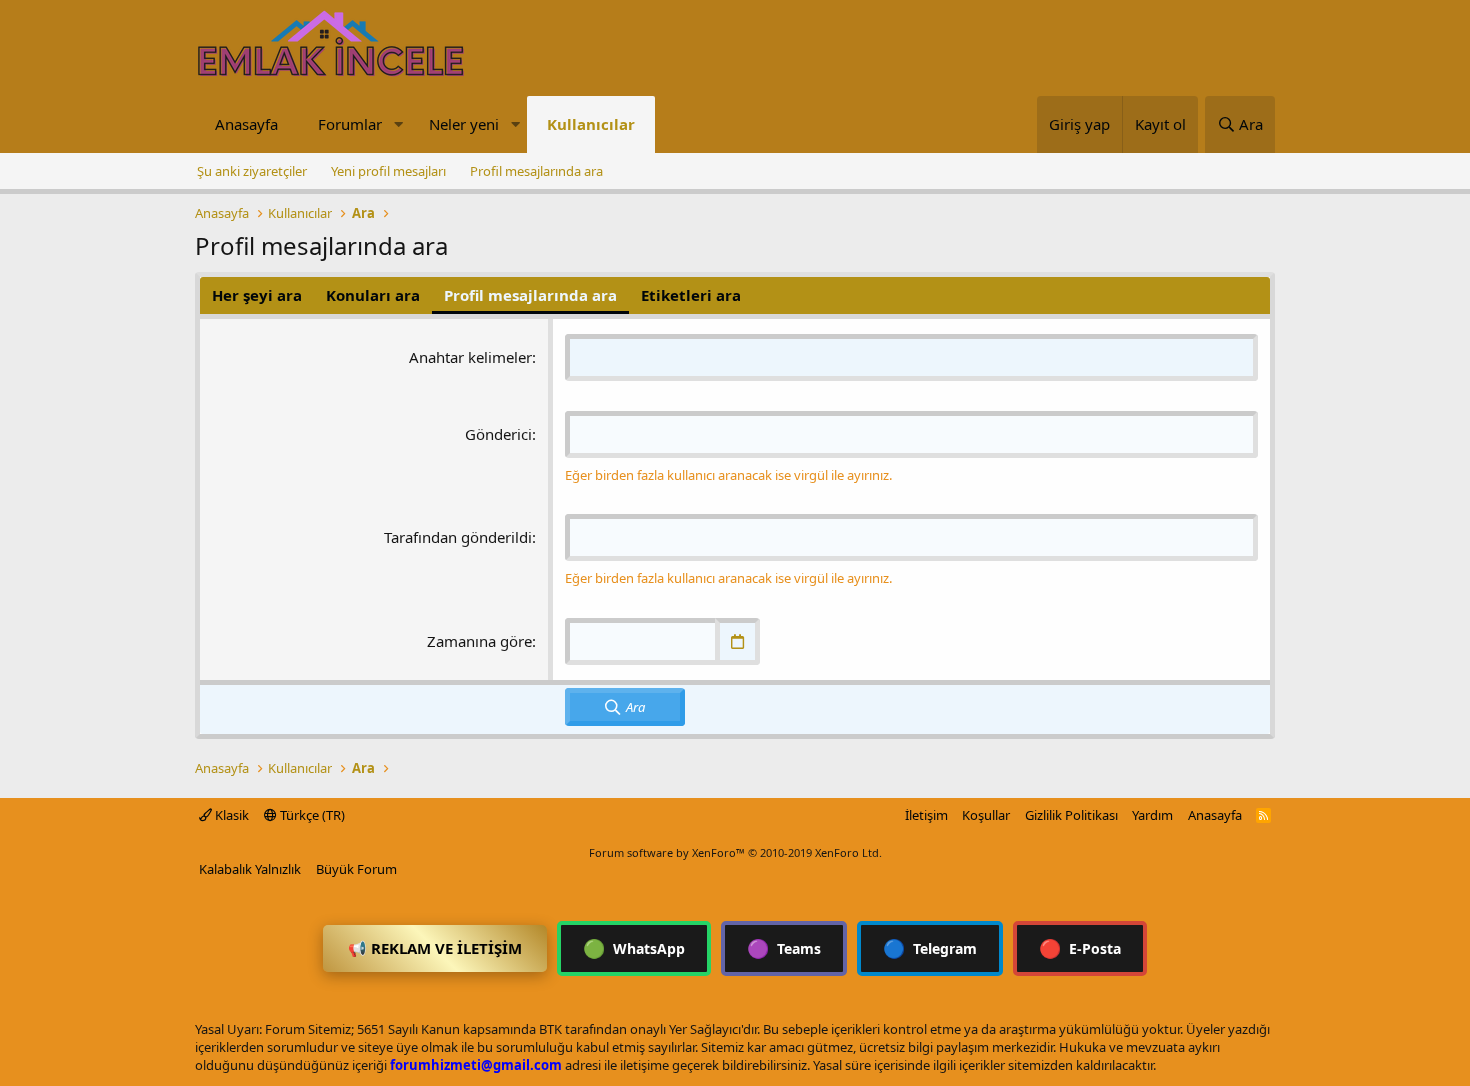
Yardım (1152, 815)
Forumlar (350, 124)
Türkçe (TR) (311, 815)
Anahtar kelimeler (470, 357)
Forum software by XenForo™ (735, 852)
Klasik (230, 815)
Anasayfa (246, 124)
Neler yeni (464, 124)
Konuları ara (373, 295)
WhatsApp (634, 948)
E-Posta (1080, 948)
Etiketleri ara (691, 295)
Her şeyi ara (257, 295)
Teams (784, 948)
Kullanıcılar (591, 124)
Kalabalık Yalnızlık (250, 869)
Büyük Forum (356, 869)
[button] (398, 124)
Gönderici (498, 434)
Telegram (930, 948)
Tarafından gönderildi (458, 537)
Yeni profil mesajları (388, 171)
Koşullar (986, 815)
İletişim (926, 815)
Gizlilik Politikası (1071, 815)
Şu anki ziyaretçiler (252, 171)
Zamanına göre (479, 641)
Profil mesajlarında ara (536, 171)
